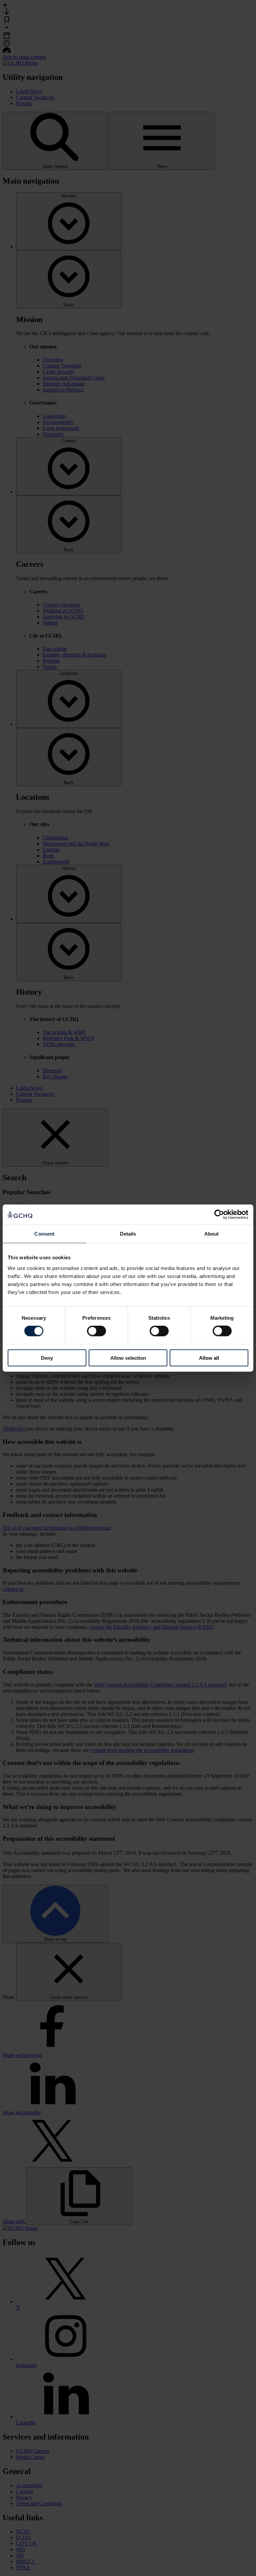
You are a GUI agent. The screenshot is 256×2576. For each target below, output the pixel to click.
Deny (47, 1358)
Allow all (209, 1358)
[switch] (96, 1331)
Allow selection (128, 1358)
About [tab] (212, 1234)
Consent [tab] (44, 1234)
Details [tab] (128, 1234)
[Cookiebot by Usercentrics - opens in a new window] (219, 1215)
